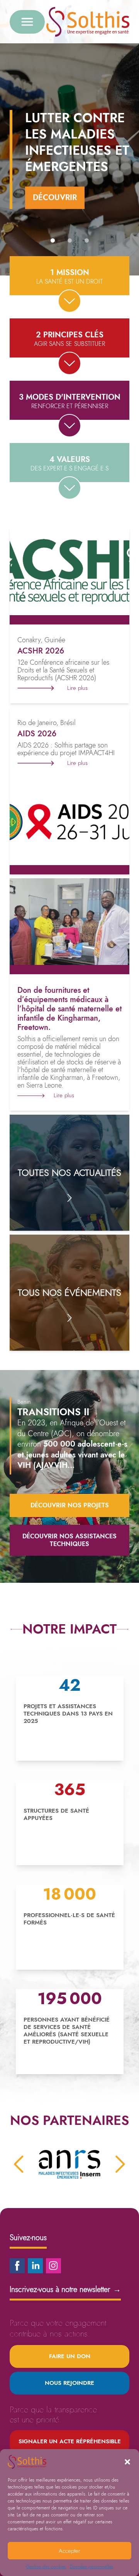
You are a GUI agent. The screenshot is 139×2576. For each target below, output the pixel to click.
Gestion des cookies (46, 2567)
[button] (127, 2462)
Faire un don (70, 2356)
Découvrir (55, 198)
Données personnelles (92, 2567)
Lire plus (77, 688)
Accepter (69, 2551)
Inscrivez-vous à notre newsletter (65, 2290)
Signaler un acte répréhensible (70, 2441)
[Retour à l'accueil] (88, 22)
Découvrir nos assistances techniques (69, 1540)
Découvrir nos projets (70, 1505)
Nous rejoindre (69, 2383)
